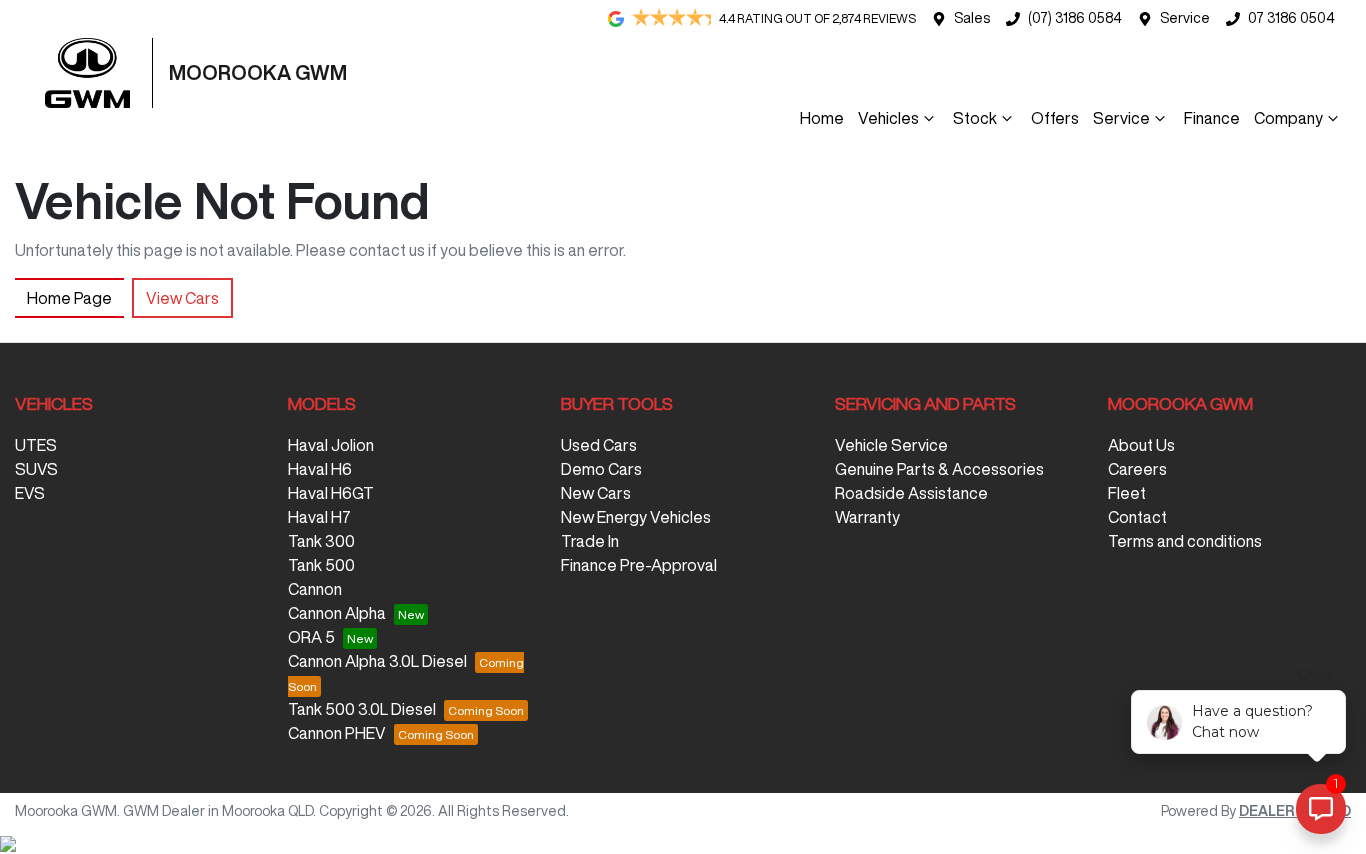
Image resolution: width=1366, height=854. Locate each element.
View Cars (182, 298)
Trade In (590, 541)
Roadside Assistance (911, 493)
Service (1185, 18)
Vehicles (888, 118)
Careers (1137, 469)
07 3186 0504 (1291, 18)
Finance (1212, 118)
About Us (1141, 445)
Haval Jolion (331, 445)
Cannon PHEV (337, 733)
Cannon (315, 589)
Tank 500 (321, 565)
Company (1288, 118)
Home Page (69, 298)
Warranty (867, 517)
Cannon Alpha (337, 613)
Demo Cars (601, 469)
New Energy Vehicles (636, 517)
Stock (975, 118)
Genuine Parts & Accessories (939, 469)
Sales (972, 18)
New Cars (596, 493)
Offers (1055, 118)
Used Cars (599, 445)
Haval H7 (319, 517)
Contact (1137, 517)
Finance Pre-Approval (639, 565)
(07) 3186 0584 (1075, 18)
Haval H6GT (331, 493)
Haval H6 (320, 469)
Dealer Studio (1295, 811)
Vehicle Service (891, 445)
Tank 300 (321, 541)
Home (822, 118)
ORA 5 (311, 637)
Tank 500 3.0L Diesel (362, 709)
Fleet (1127, 493)
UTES (36, 445)
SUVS (36, 469)
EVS (30, 493)
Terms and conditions (1185, 541)
